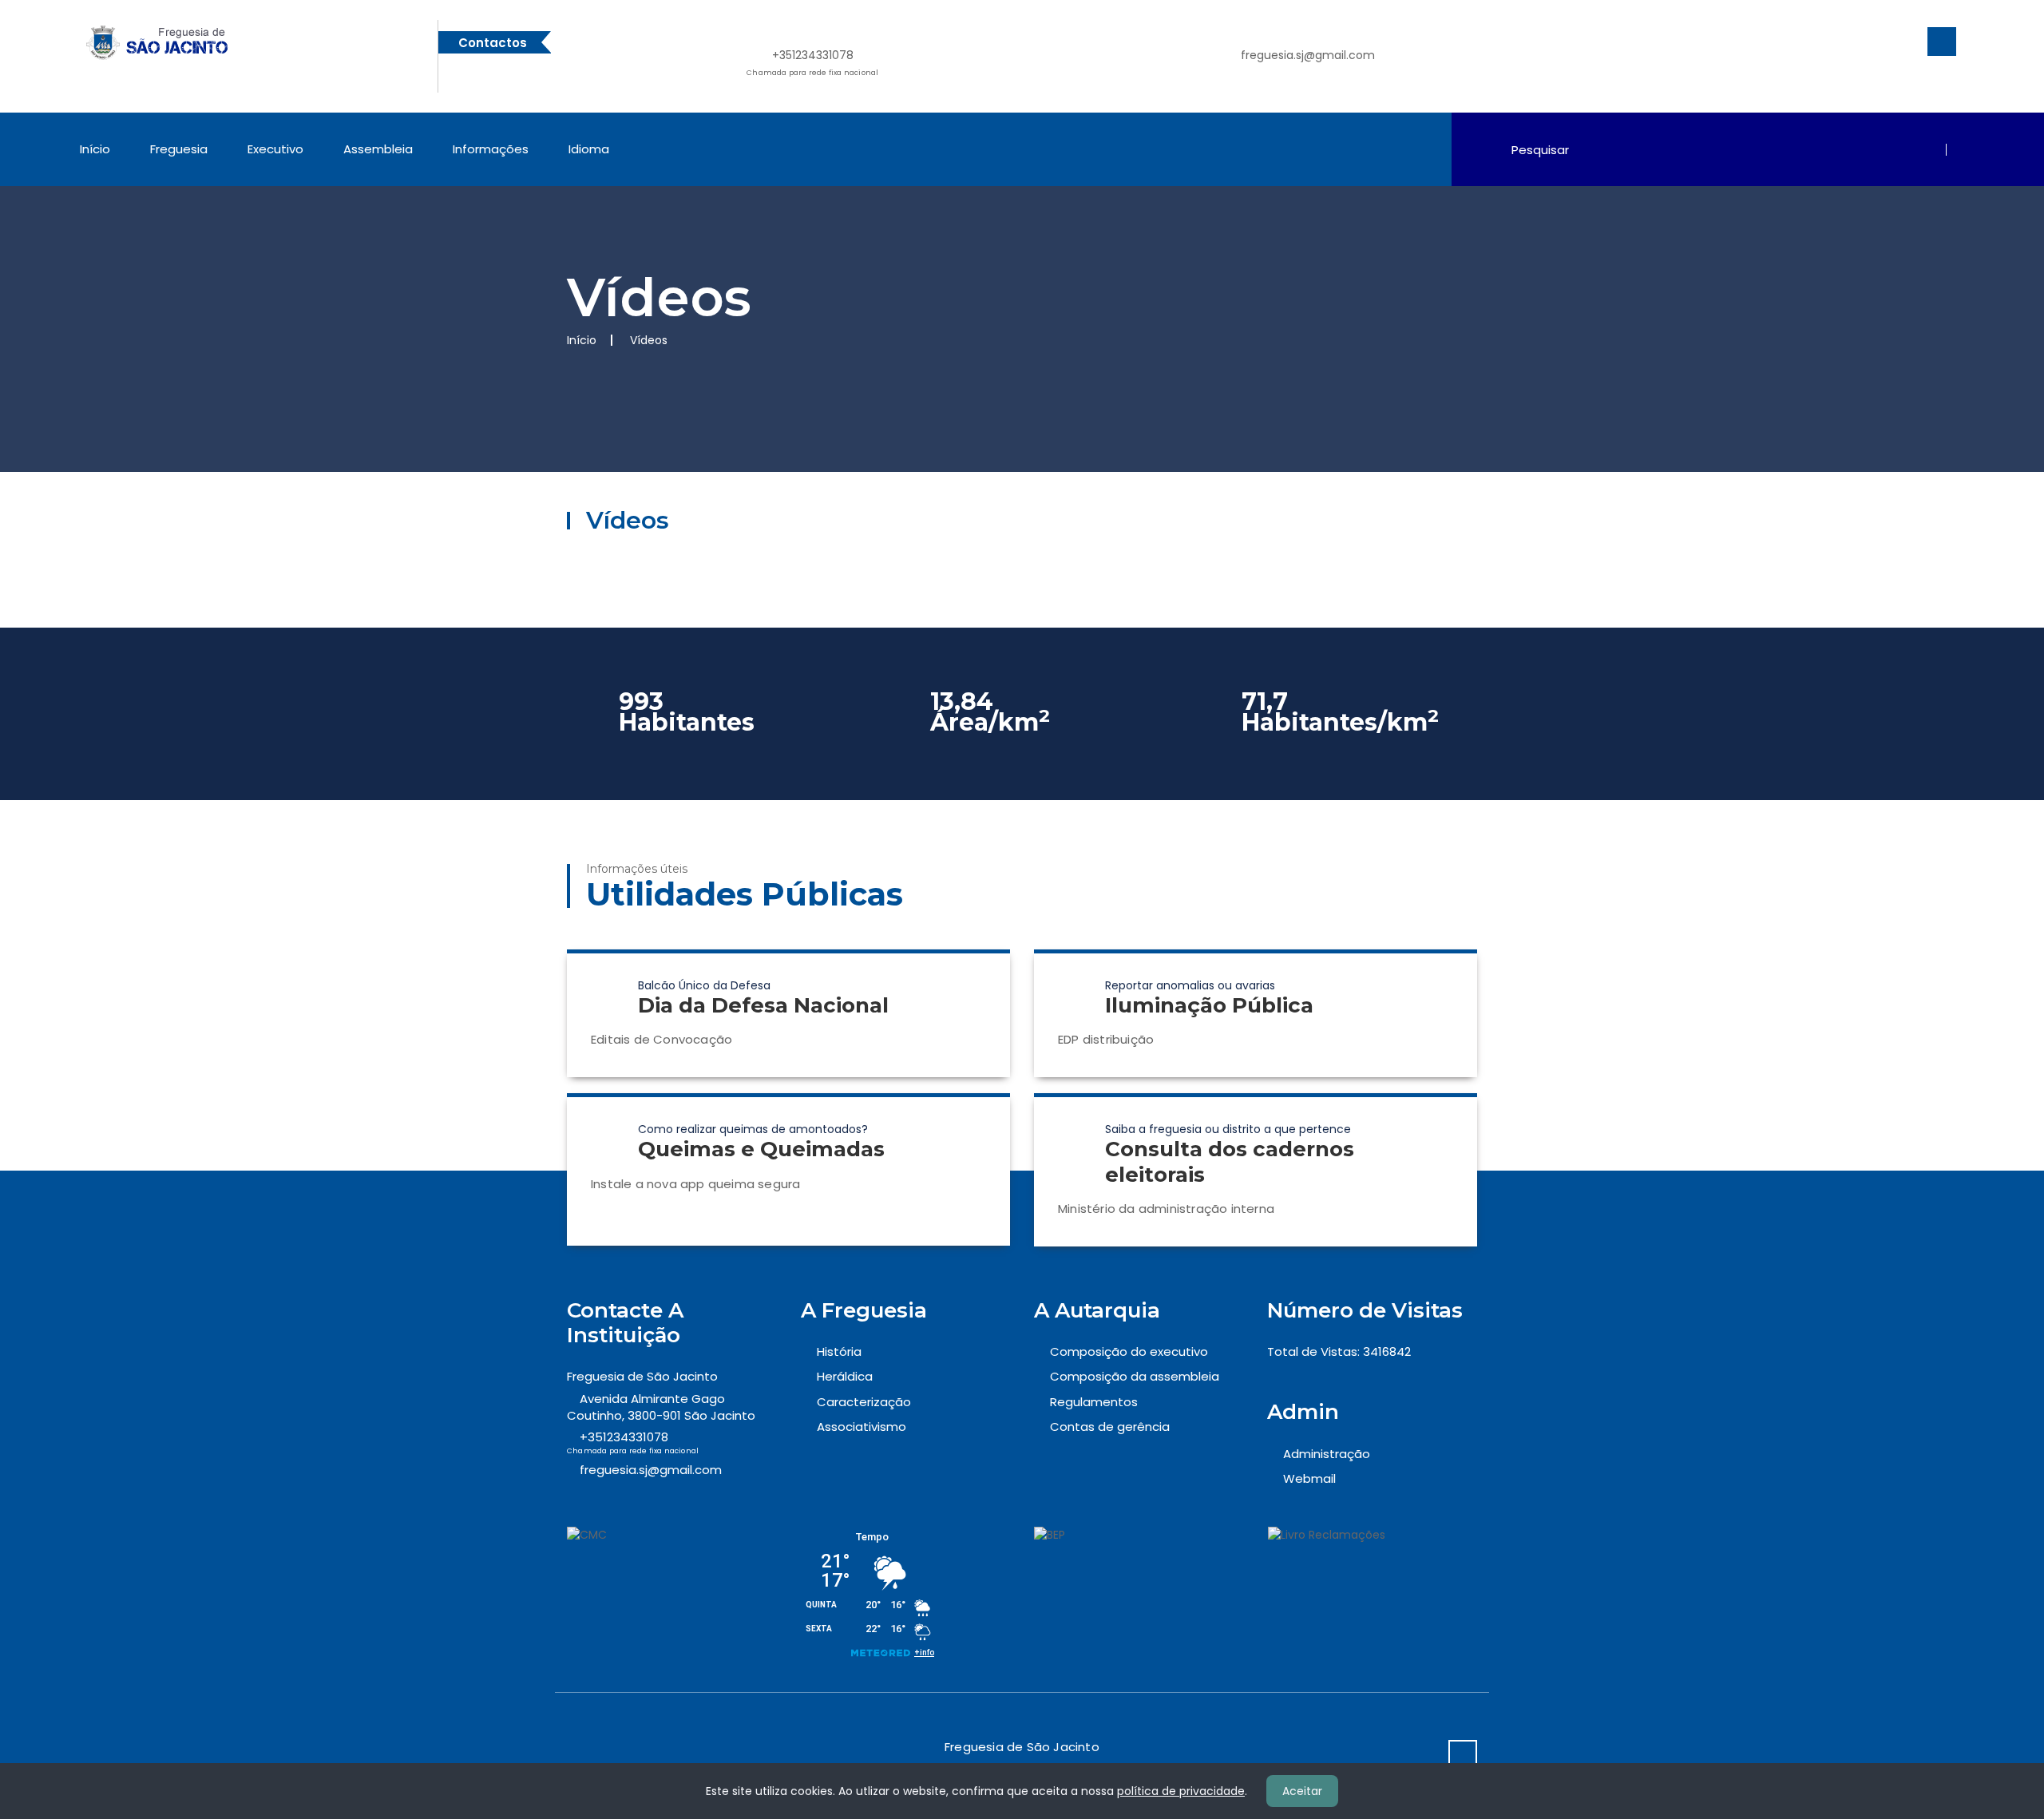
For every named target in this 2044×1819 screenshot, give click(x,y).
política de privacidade (1181, 1791)
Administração (1327, 1454)
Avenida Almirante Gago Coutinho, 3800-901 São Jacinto (661, 1407)
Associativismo (862, 1427)
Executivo (275, 149)
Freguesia (179, 149)
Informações (491, 149)
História (839, 1351)
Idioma (589, 149)
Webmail (1309, 1478)
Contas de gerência (1110, 1427)
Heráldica (845, 1376)
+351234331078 (812, 62)
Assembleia (378, 149)
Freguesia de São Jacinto (642, 1376)
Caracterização (864, 1402)
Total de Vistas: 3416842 (1339, 1351)
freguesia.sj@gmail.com (1308, 55)
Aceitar (1302, 1791)
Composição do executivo (1129, 1351)
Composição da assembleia (1135, 1376)
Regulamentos (1094, 1402)
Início (95, 149)
